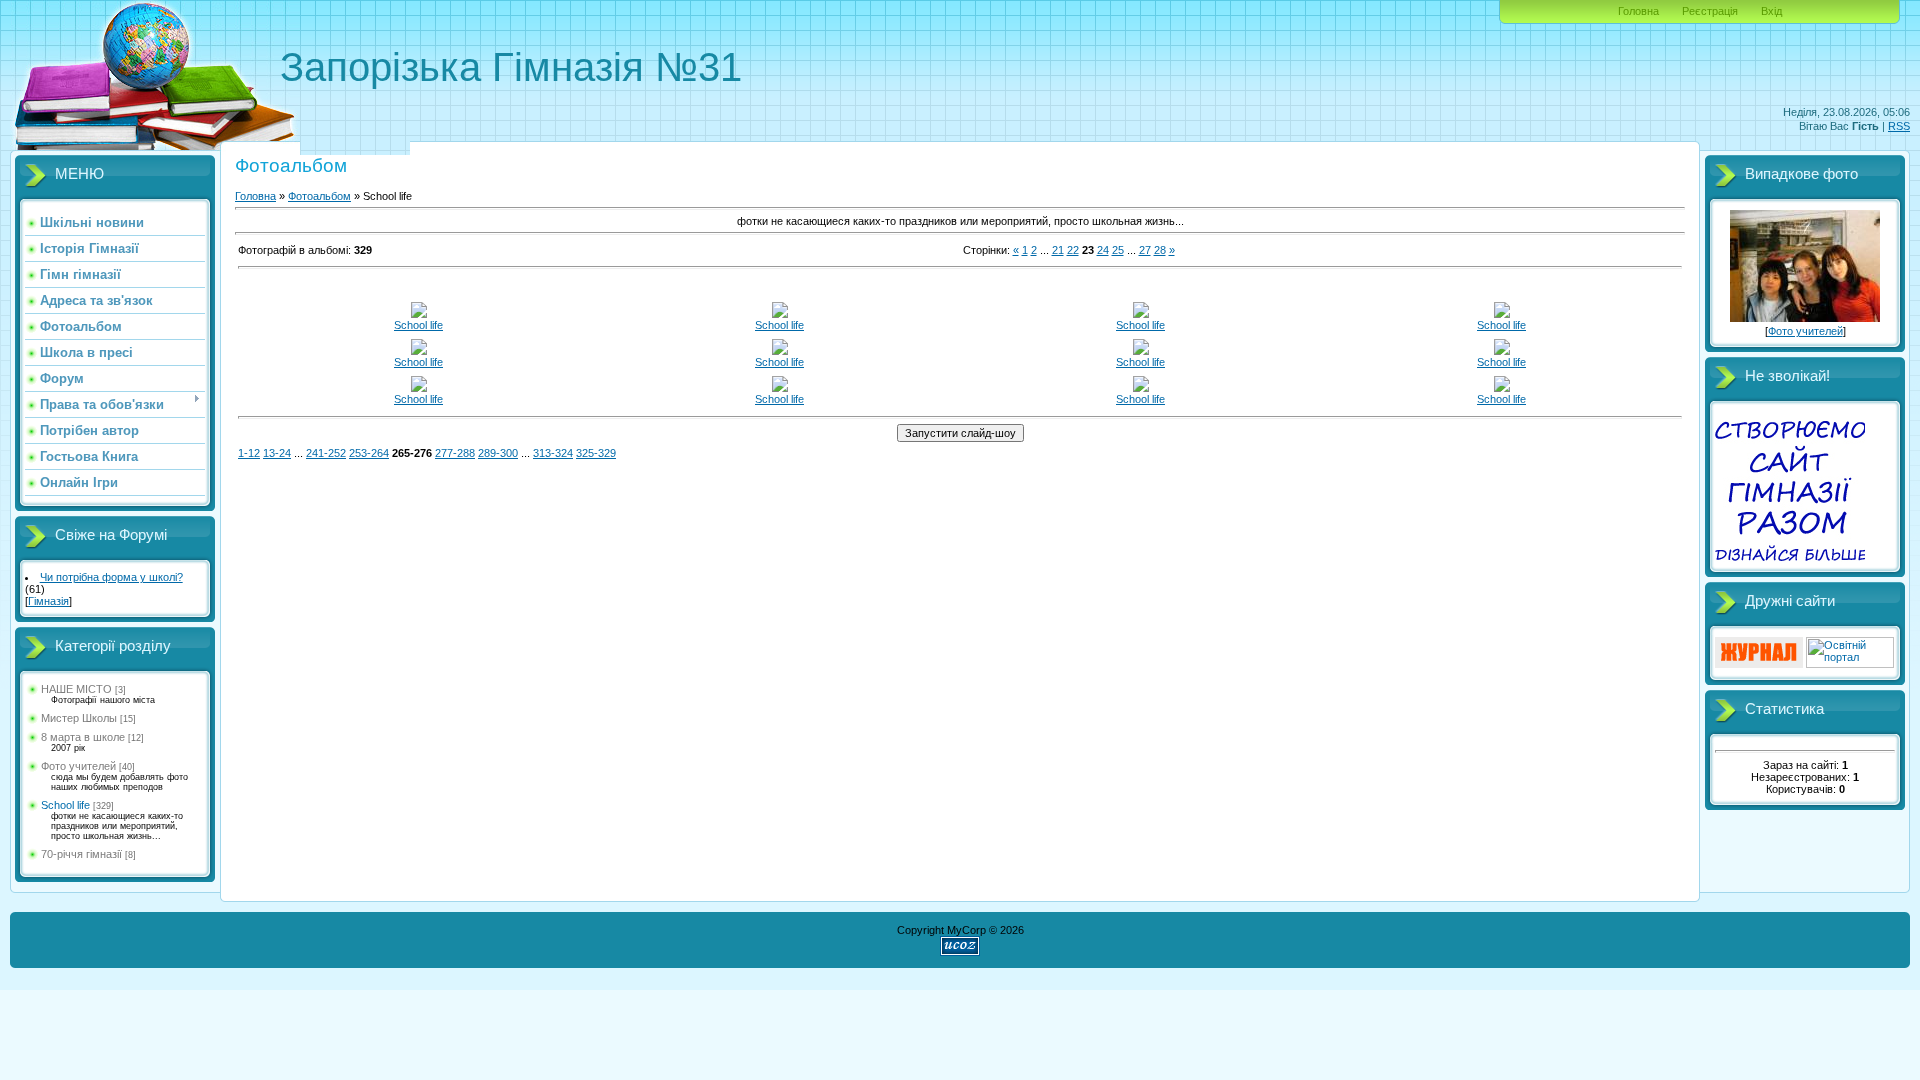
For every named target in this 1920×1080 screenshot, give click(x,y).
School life (65, 805)
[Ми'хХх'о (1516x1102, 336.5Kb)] (780, 351)
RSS (1899, 126)
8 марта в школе (83, 737)
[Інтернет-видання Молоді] (1759, 664)
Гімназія (48, 601)
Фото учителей (78, 766)
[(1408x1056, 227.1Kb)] (1141, 388)
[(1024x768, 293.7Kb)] (780, 388)
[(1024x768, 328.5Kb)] (1502, 351)
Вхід (1771, 11)
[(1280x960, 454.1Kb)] (419, 388)
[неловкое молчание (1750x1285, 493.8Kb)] (419, 351)
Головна (1638, 11)
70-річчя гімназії (81, 854)
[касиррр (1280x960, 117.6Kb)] (1141, 351)
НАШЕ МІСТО (76, 689)
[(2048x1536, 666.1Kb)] (419, 314)
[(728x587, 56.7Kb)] (1502, 314)
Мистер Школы (79, 718)
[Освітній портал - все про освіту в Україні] (1850, 664)
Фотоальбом (319, 196)
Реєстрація (1710, 11)
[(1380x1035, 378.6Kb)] (1502, 388)
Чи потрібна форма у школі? (111, 577)
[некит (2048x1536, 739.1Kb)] (780, 314)
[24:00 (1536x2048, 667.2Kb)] (1141, 314)
